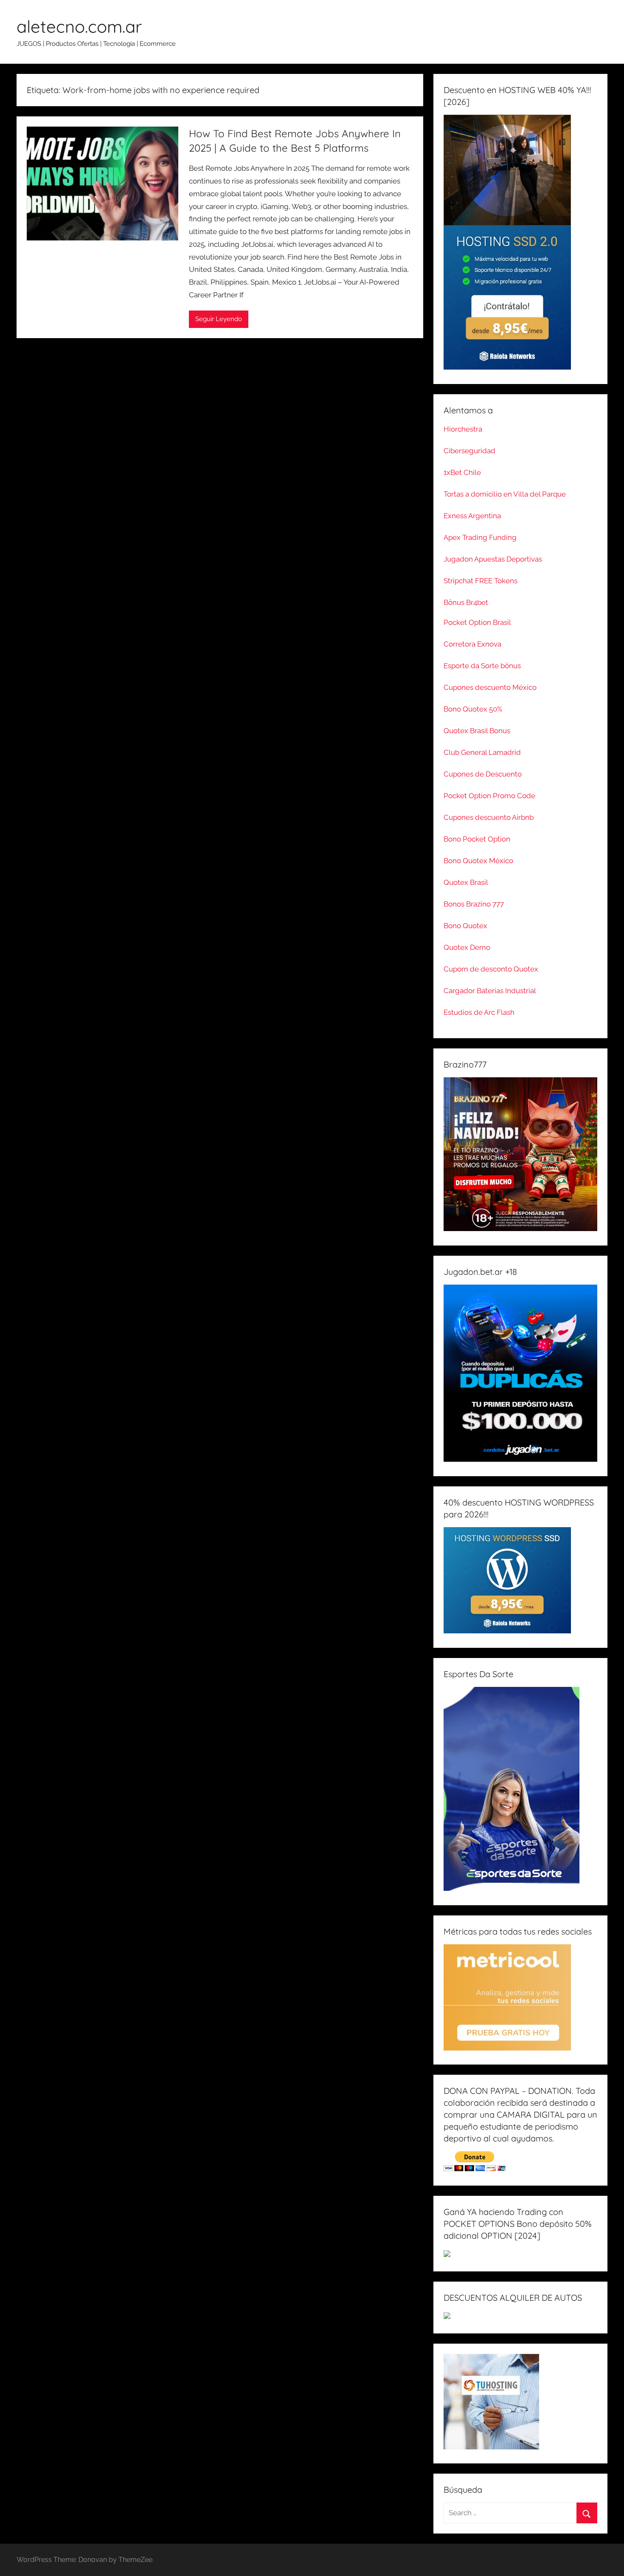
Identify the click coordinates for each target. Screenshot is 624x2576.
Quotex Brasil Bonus (477, 731)
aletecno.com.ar (79, 26)
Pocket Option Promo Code (489, 796)
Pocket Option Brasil (477, 622)
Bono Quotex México (478, 861)
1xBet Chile (462, 472)
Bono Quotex (465, 926)
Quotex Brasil (466, 882)
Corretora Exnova (472, 644)
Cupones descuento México (490, 687)
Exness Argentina (472, 516)
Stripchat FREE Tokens (481, 581)
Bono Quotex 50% (473, 709)
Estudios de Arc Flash (479, 1012)
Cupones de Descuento (483, 774)
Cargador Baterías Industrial (490, 991)
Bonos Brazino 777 (474, 904)
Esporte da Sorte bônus (482, 666)
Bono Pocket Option (477, 839)
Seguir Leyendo (219, 319)
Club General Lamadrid (482, 752)
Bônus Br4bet (466, 602)
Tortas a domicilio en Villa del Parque (505, 494)
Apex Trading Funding (480, 537)
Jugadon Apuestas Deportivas (493, 559)
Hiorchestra (463, 429)
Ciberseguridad (469, 451)
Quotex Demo (467, 947)
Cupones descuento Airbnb (489, 817)
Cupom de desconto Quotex (491, 969)
